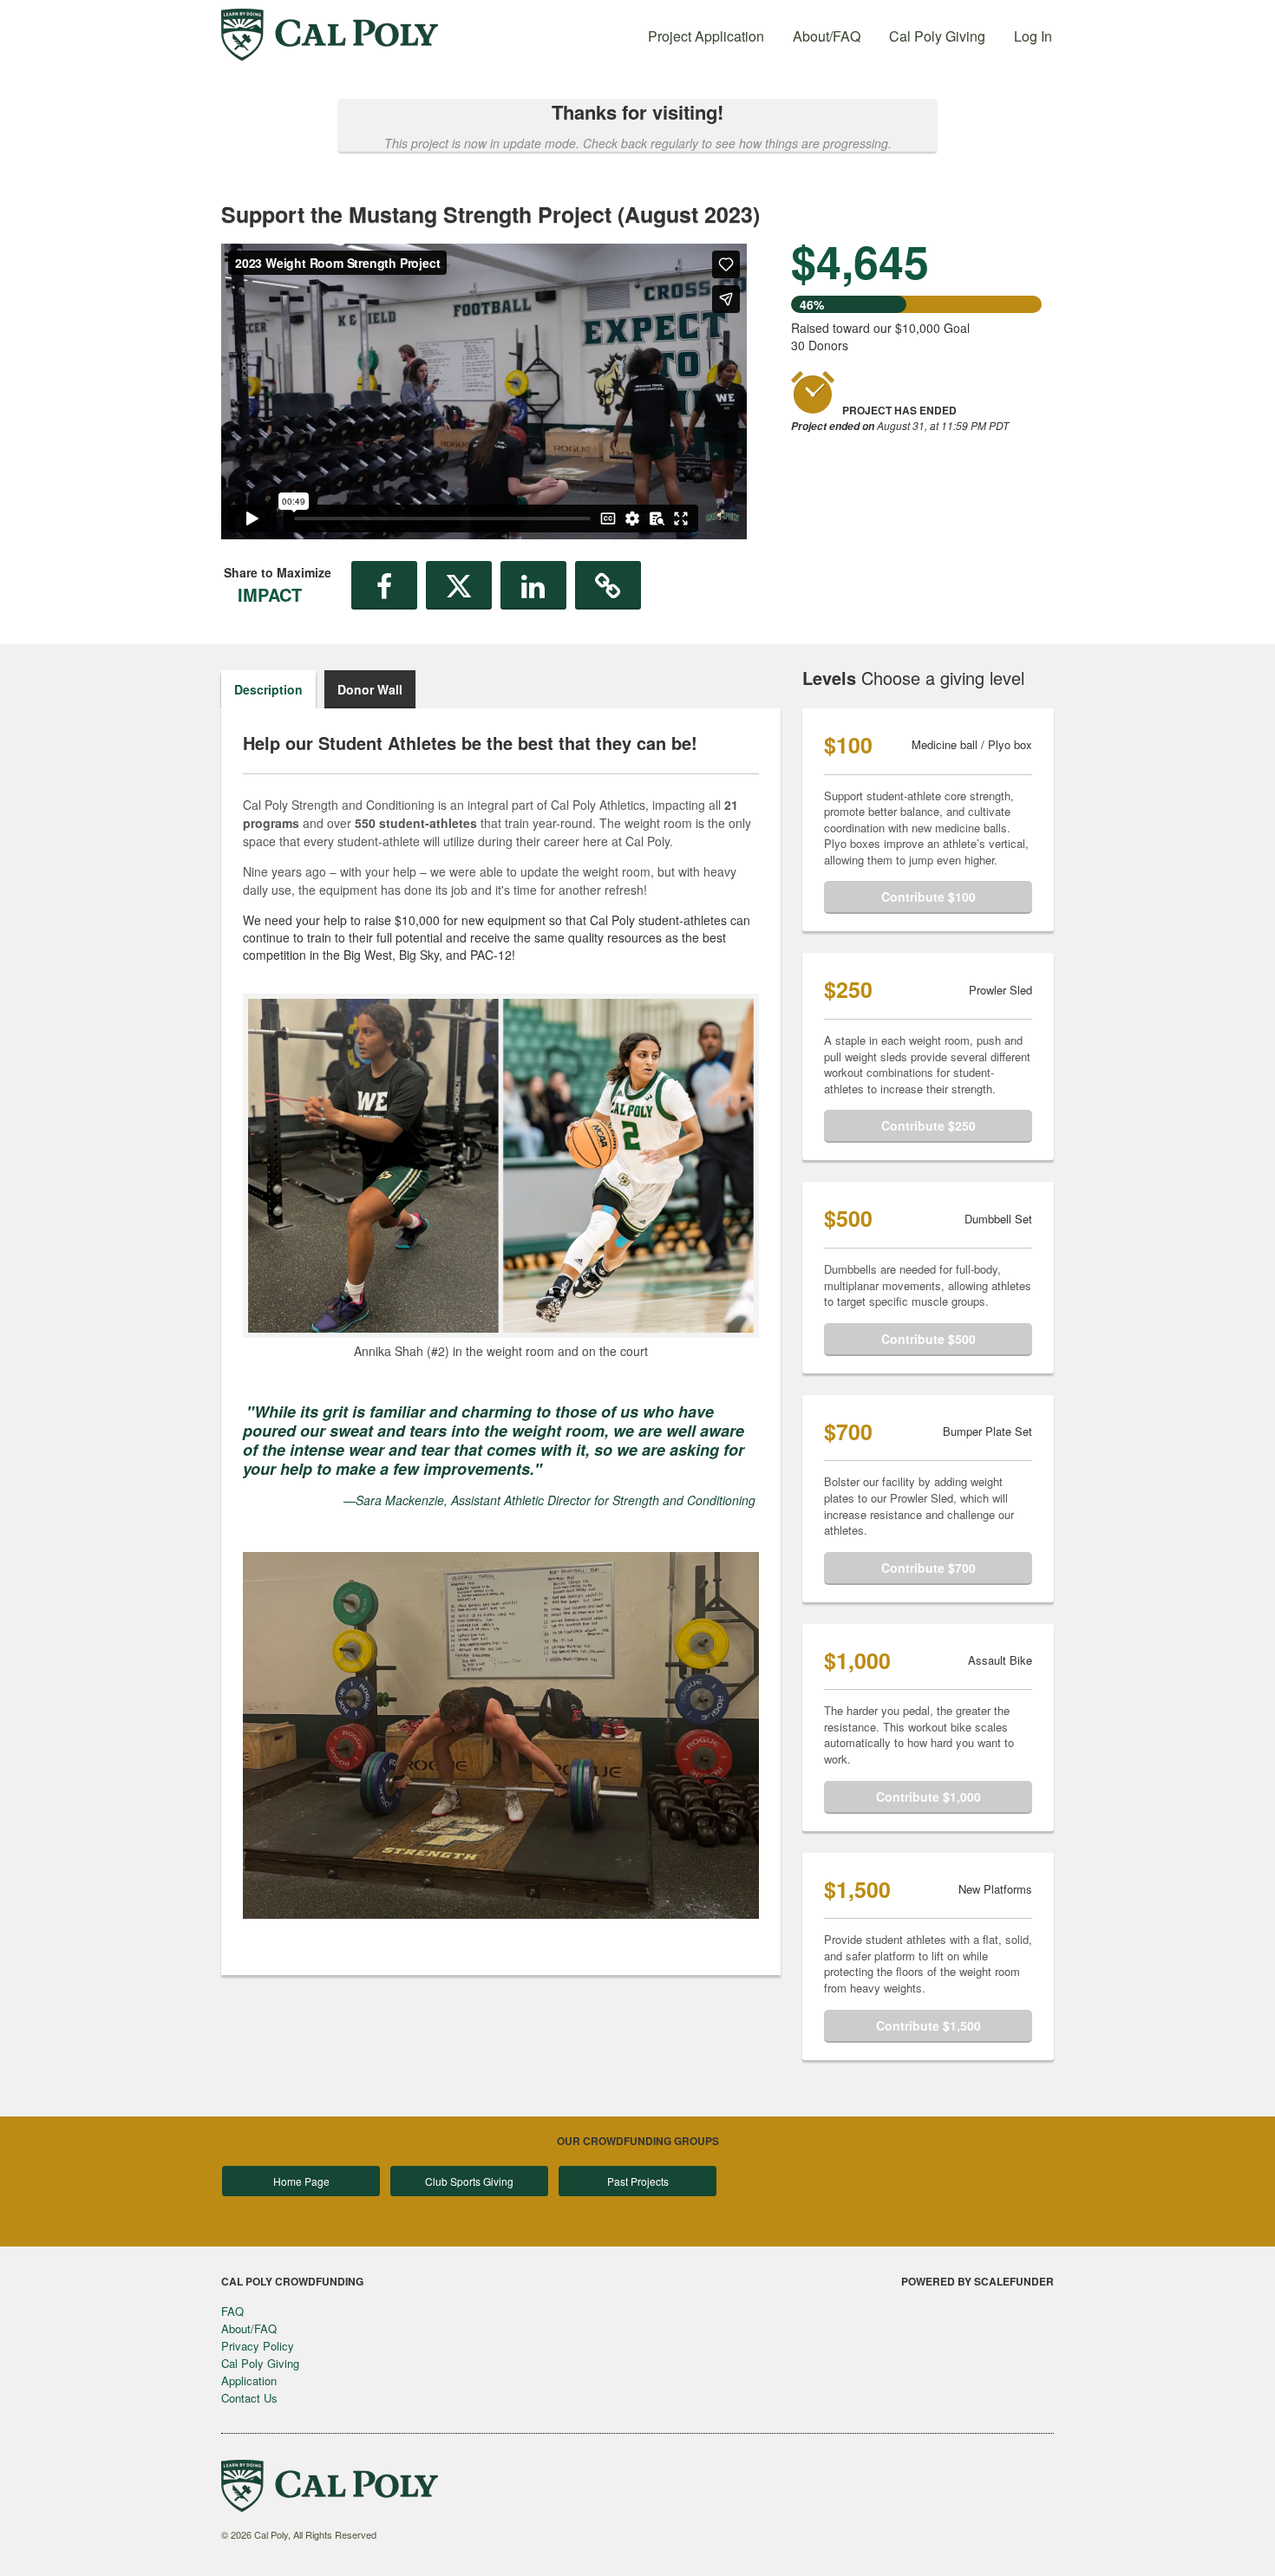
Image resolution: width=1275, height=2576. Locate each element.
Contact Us (249, 2398)
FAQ (232, 2311)
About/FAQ (827, 36)
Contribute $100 (928, 897)
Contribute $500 (928, 1339)
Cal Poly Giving (937, 36)
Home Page (301, 2181)
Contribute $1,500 (928, 2025)
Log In (1033, 36)
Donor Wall (370, 689)
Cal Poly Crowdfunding (292, 2281)
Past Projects (638, 2181)
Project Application (706, 36)
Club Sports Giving (469, 2181)
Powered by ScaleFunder (977, 2281)
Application (249, 2380)
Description (268, 689)
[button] (384, 585)
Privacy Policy (258, 2346)
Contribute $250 (928, 1125)
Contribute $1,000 (928, 1797)
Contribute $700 (928, 1568)
